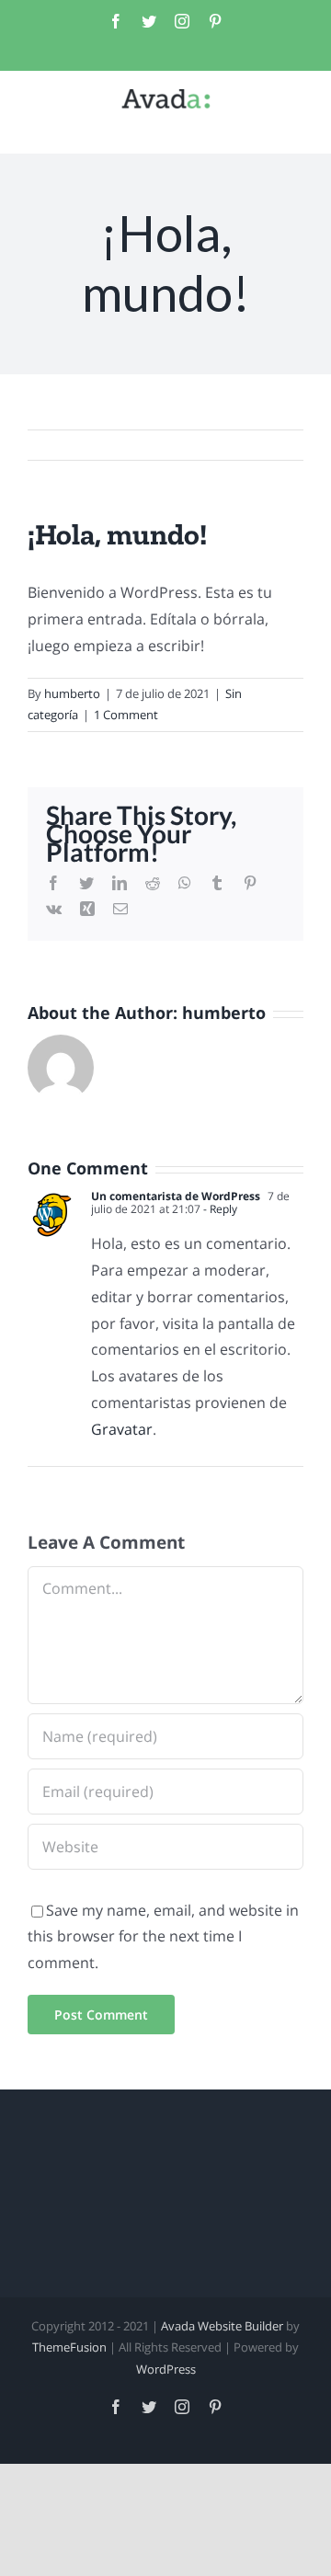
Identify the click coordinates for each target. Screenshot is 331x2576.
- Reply (219, 1209)
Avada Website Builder (222, 2326)
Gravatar (122, 1429)
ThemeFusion (69, 2347)
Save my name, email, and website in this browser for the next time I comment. (163, 1937)
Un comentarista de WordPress (176, 1196)
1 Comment (126, 715)
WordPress (166, 2369)
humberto (72, 693)
